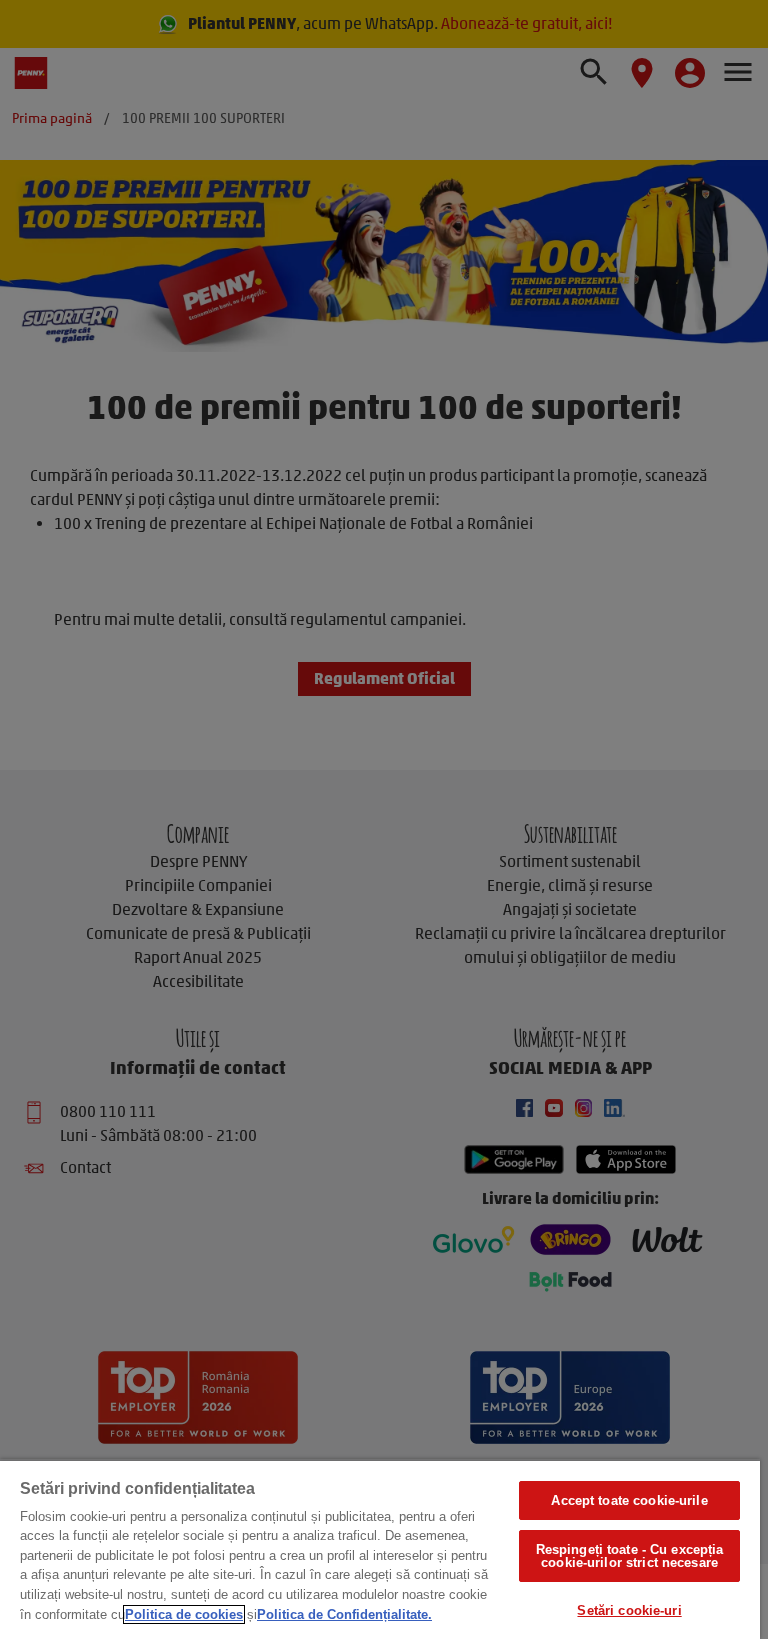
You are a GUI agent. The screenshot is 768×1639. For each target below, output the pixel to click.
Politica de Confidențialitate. (344, 1614)
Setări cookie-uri (629, 1610)
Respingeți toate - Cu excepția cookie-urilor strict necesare (630, 1556)
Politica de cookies (184, 1614)
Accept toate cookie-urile (629, 1500)
